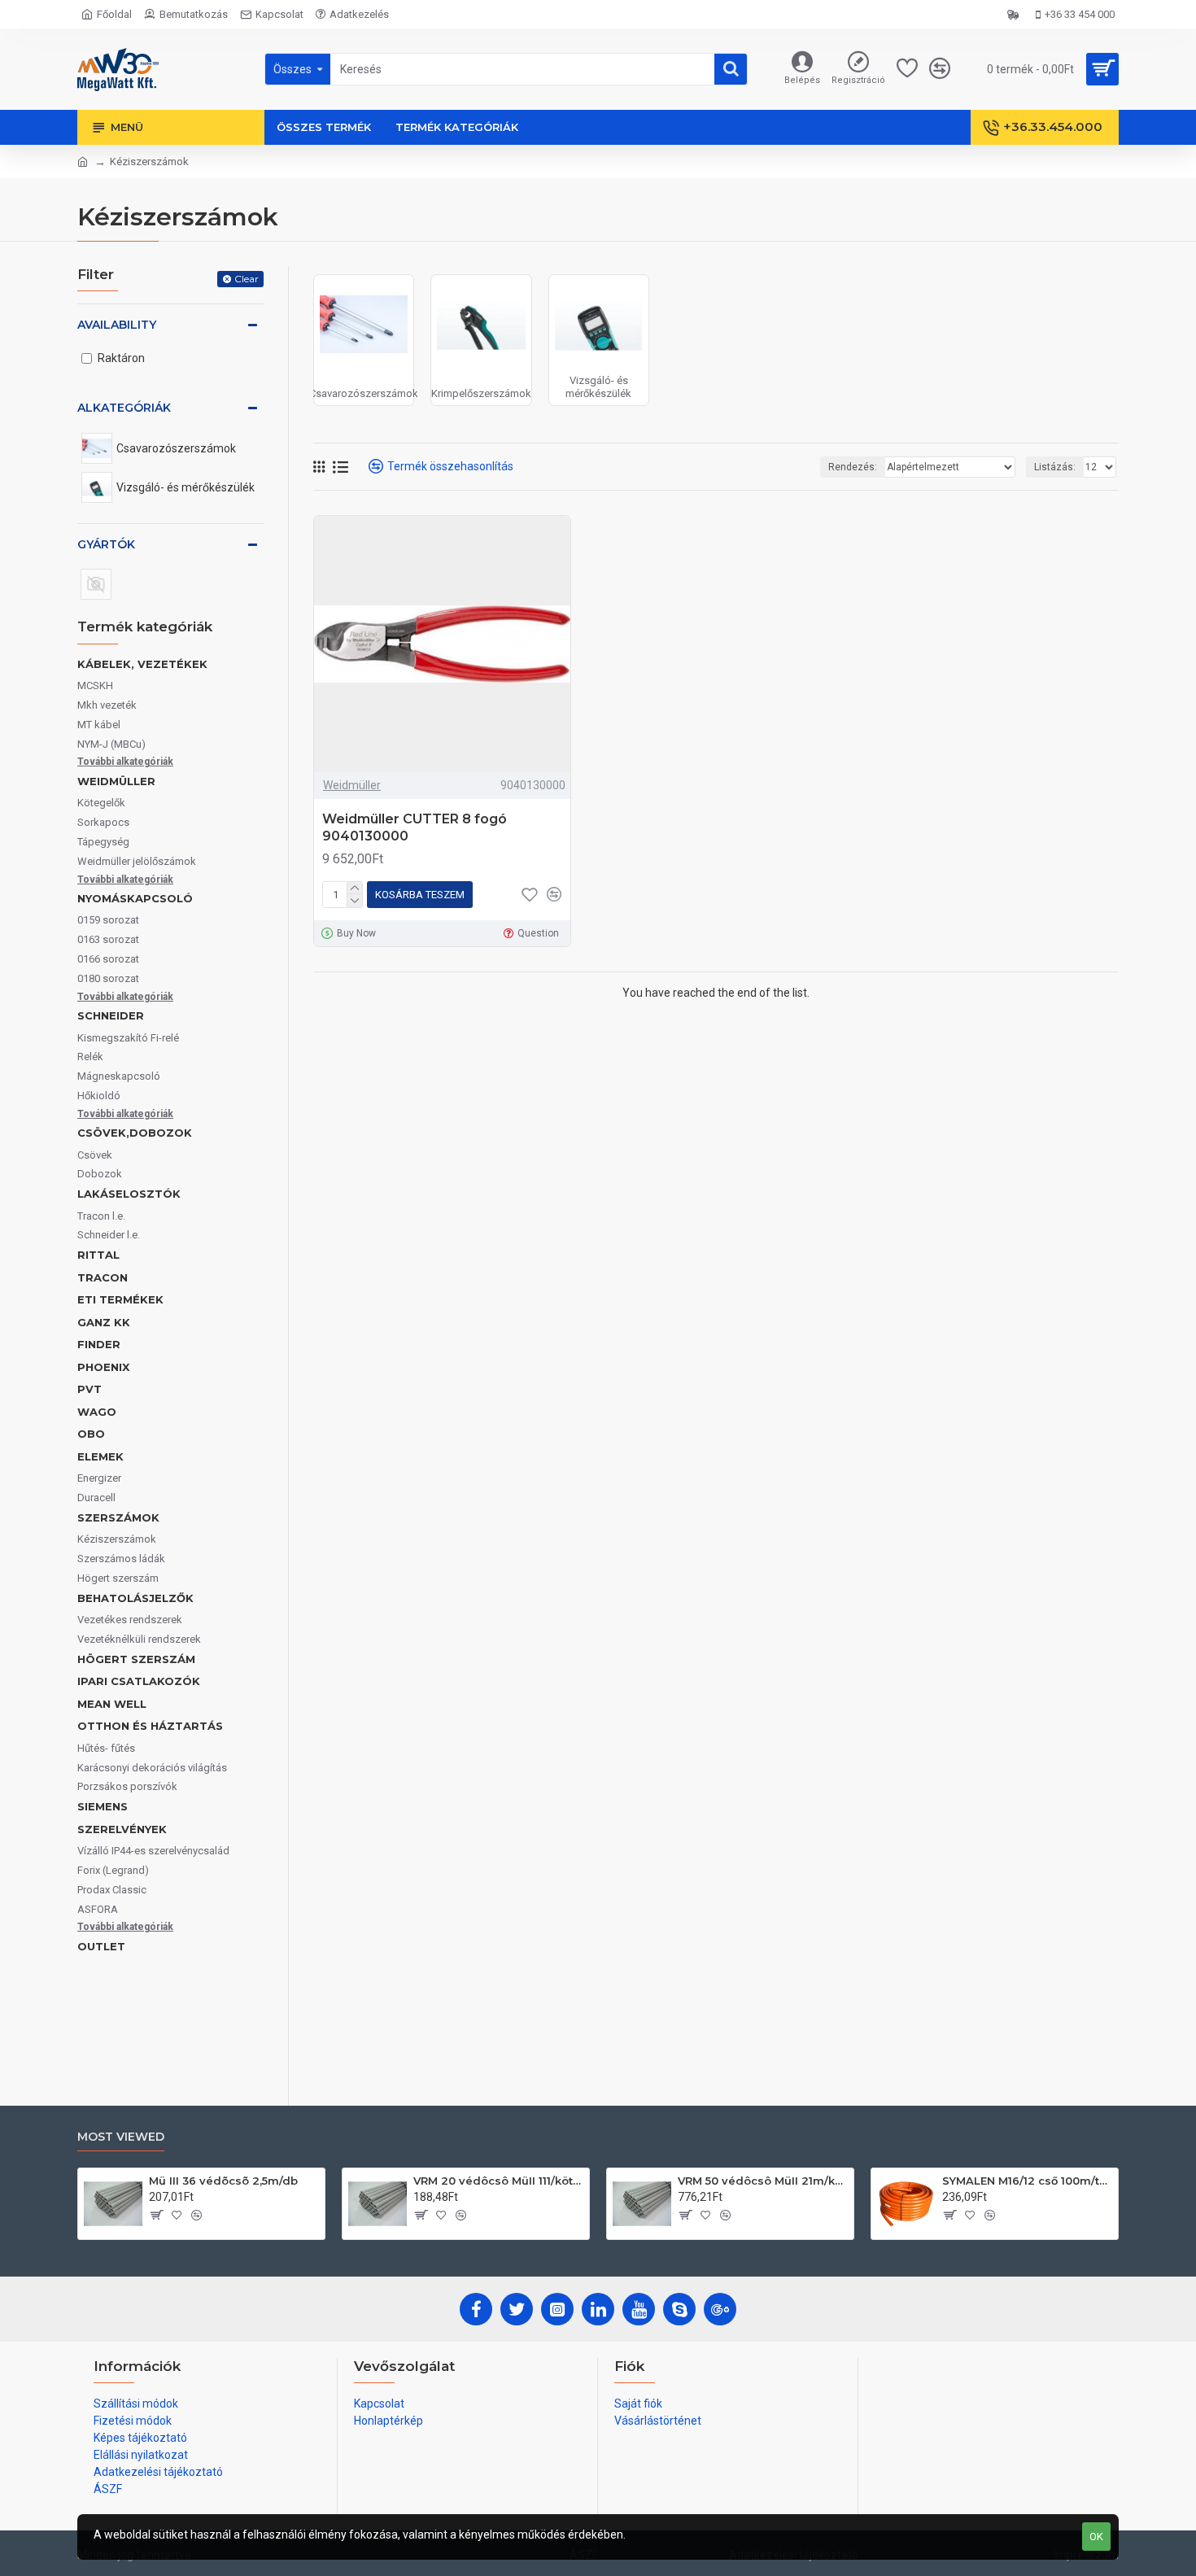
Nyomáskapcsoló (135, 898)
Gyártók (106, 544)
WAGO (97, 1412)
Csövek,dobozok (135, 1133)
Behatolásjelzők (135, 1598)
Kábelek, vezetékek (142, 664)
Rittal (98, 1255)
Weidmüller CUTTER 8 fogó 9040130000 (415, 827)
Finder (99, 1344)
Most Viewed (121, 2137)
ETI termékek (120, 1299)
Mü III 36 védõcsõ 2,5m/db (223, 2181)
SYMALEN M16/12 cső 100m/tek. (1027, 2181)
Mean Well (112, 1704)
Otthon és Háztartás (150, 1726)
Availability (117, 325)
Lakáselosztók (129, 1194)
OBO (91, 1434)
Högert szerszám (136, 1659)
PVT (89, 1389)
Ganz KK (104, 1322)
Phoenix (103, 1367)
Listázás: (1055, 467)
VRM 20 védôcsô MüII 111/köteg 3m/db (498, 2181)
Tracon (103, 1277)
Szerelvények (122, 1829)
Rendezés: (853, 467)
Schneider (111, 1015)
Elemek (100, 1456)
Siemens (103, 1806)
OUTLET (101, 1946)
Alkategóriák (124, 408)
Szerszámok (118, 1517)
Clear (247, 279)
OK (1096, 2537)
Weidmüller (116, 781)
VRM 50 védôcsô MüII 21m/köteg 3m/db (763, 2181)
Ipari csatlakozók (139, 1681)
